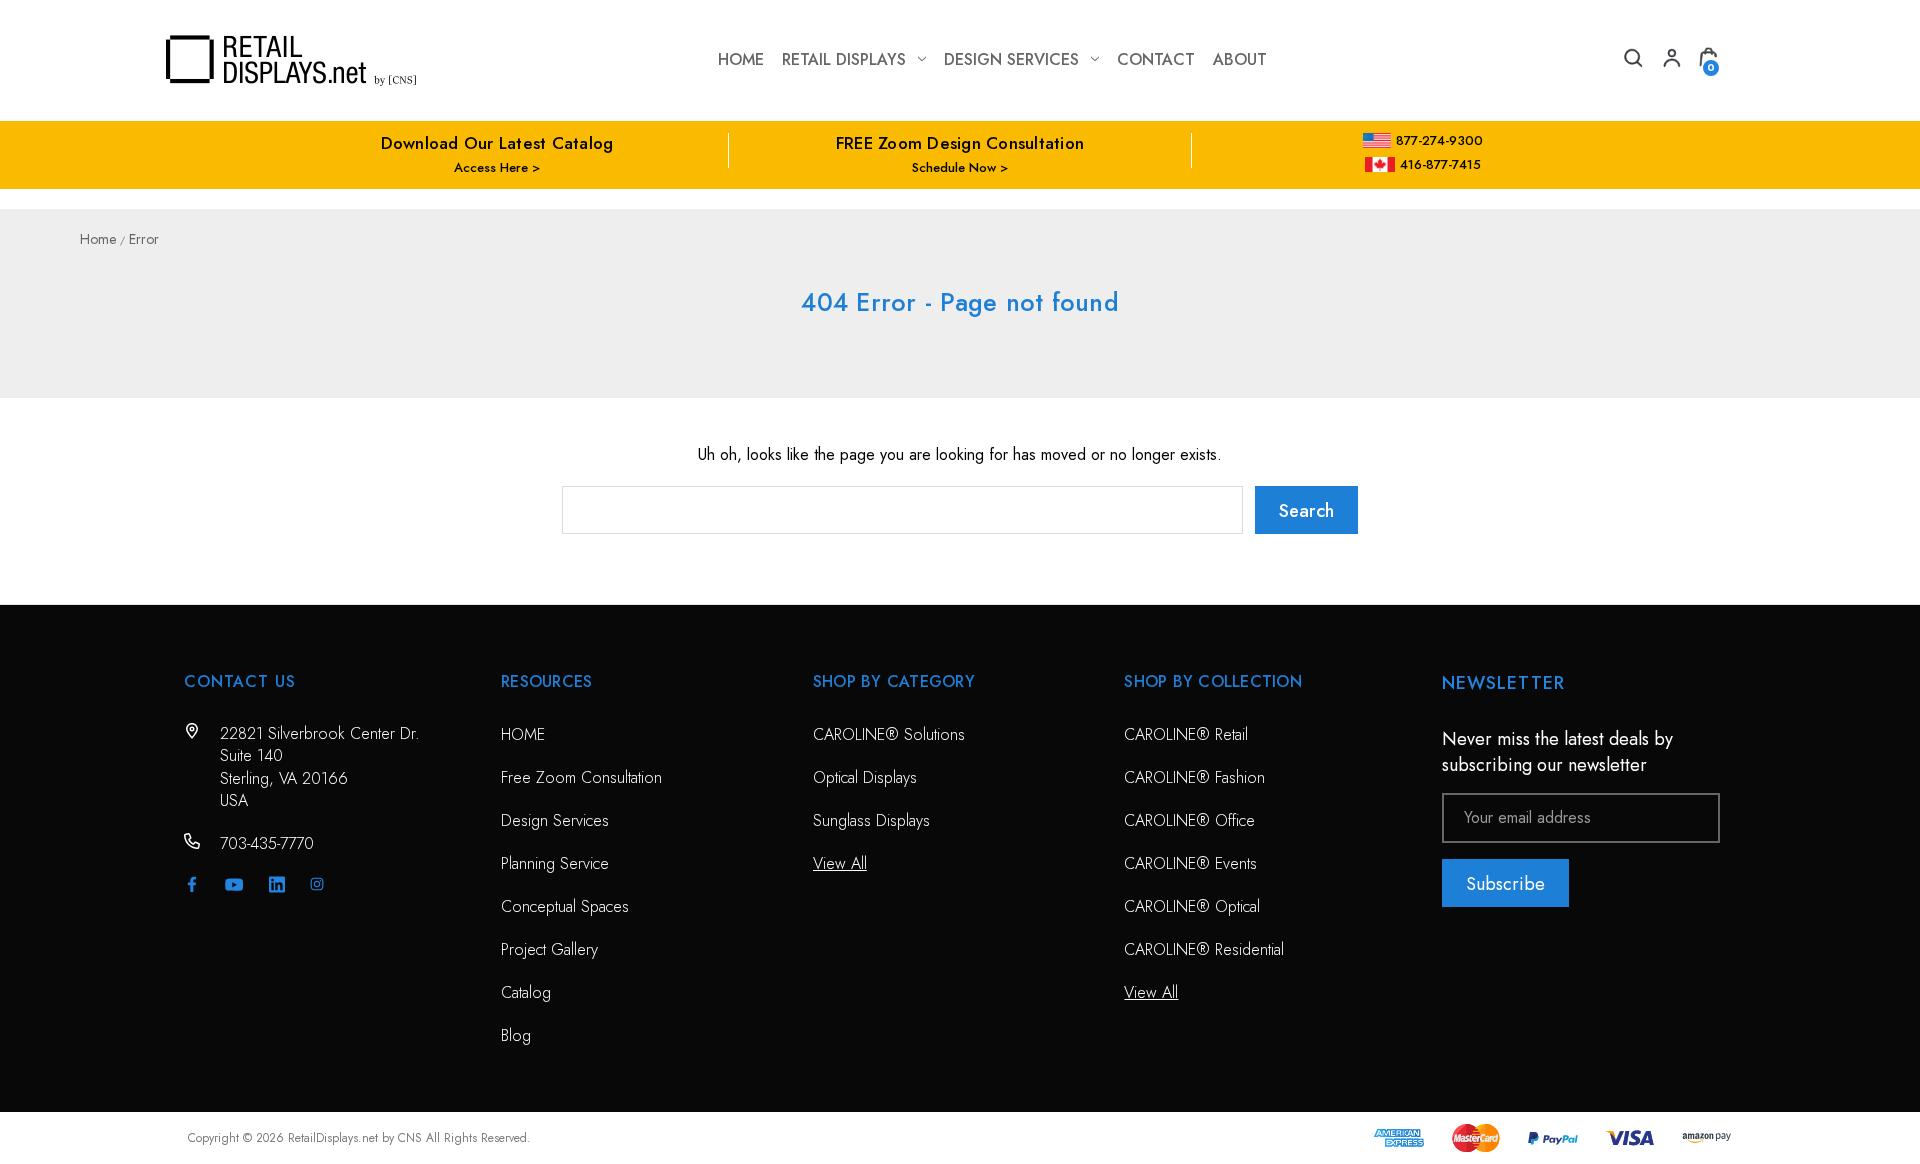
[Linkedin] (277, 884)
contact (1156, 59)
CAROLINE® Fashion (1194, 777)
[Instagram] (317, 884)
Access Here (491, 167)
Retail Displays (844, 59)
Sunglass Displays (871, 820)
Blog (516, 1035)
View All (840, 863)
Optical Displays (865, 777)
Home (741, 59)
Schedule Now (954, 167)
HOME (523, 734)
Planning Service (555, 863)
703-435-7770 (267, 843)
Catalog (526, 992)
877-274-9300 (1439, 140)
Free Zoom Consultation (581, 777)
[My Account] (1670, 60)
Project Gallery (549, 949)
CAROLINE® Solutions (889, 734)
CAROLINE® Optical (1192, 906)
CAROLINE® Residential (1204, 949)
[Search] (1632, 60)
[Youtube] (234, 884)
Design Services (1011, 59)
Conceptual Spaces (565, 906)
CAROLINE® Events (1190, 863)
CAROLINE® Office (1189, 820)
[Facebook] (192, 884)
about (1240, 59)
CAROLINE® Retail (1186, 734)
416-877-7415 (1440, 164)
